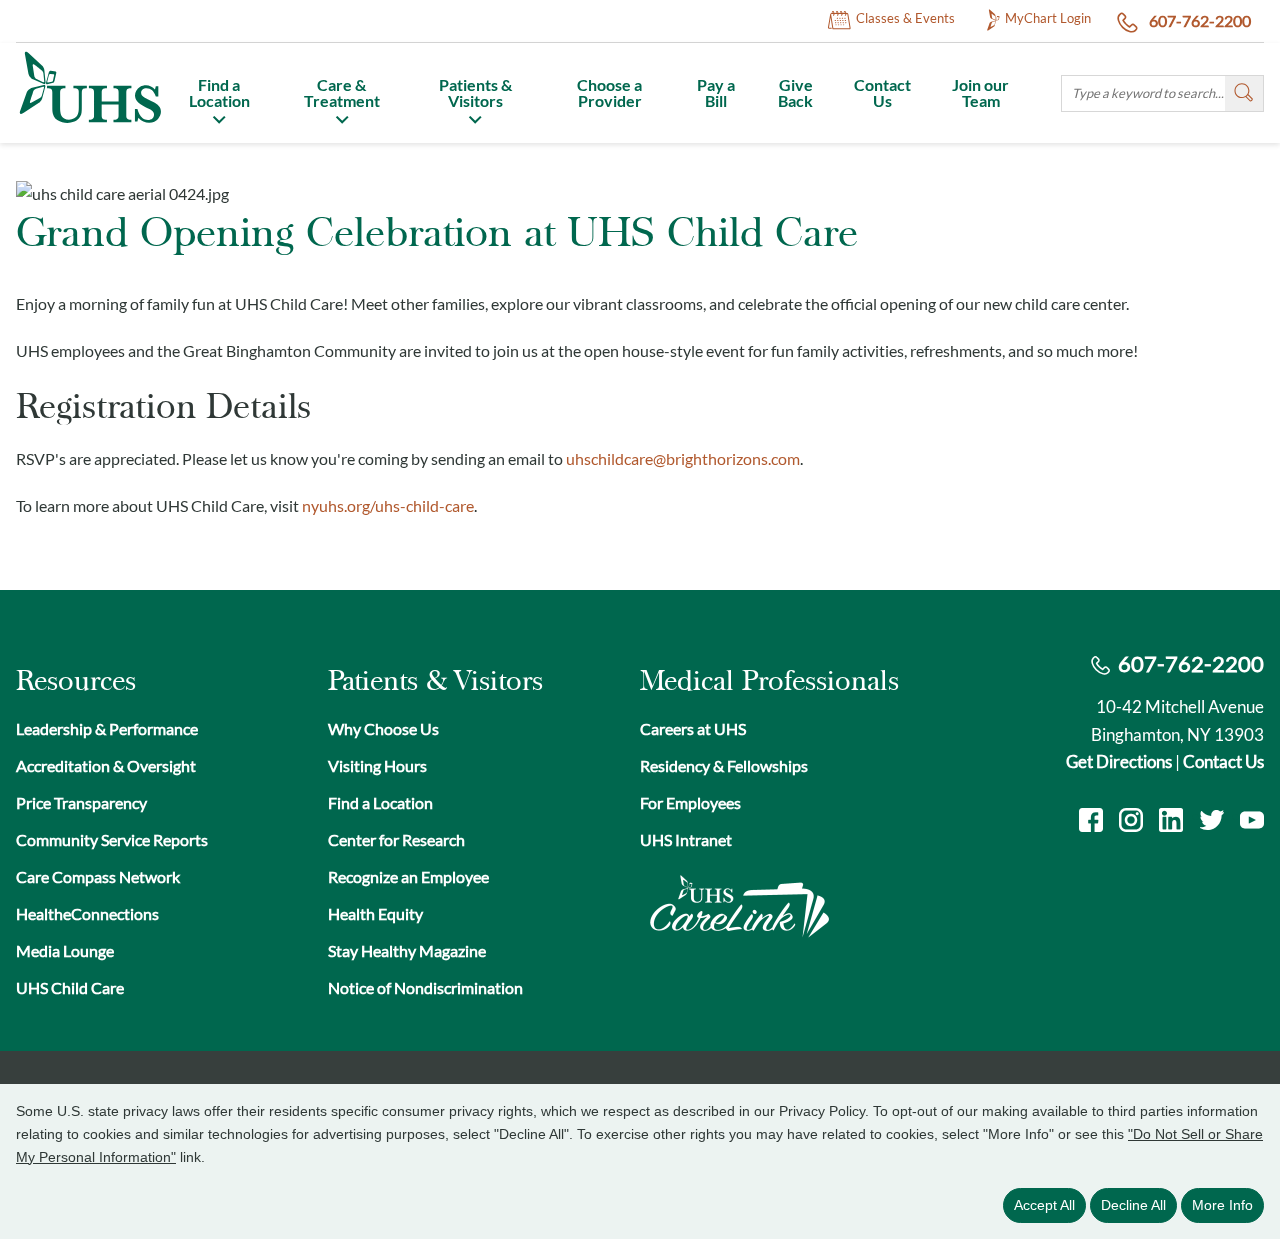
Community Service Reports (112, 839)
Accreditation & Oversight (106, 765)
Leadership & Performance (107, 728)
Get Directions (1119, 761)
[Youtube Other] (1252, 822)
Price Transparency (81, 802)
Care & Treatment (342, 92)
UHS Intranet (686, 839)
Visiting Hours (377, 765)
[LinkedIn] (1171, 822)
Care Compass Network (98, 876)
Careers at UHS (693, 728)
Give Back (795, 92)
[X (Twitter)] (1212, 822)
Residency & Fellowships (724, 765)
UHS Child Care (70, 987)
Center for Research (396, 839)
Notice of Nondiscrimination (425, 987)
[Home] (89, 125)
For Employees (690, 802)
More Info (1222, 1205)
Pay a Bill (716, 92)
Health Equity (375, 913)
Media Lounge (65, 950)
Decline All (1133, 1205)
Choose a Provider (609, 92)
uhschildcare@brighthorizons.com (683, 458)
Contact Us (882, 92)
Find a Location (219, 92)
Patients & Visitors (475, 92)
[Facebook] (1091, 822)
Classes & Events (905, 18)
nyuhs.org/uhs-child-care (388, 505)
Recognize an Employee (408, 876)
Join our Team (980, 92)
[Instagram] (1131, 822)
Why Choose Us (383, 728)
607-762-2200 (1198, 20)
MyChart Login (1048, 18)
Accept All (1044, 1205)
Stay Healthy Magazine (407, 950)
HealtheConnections (87, 913)
